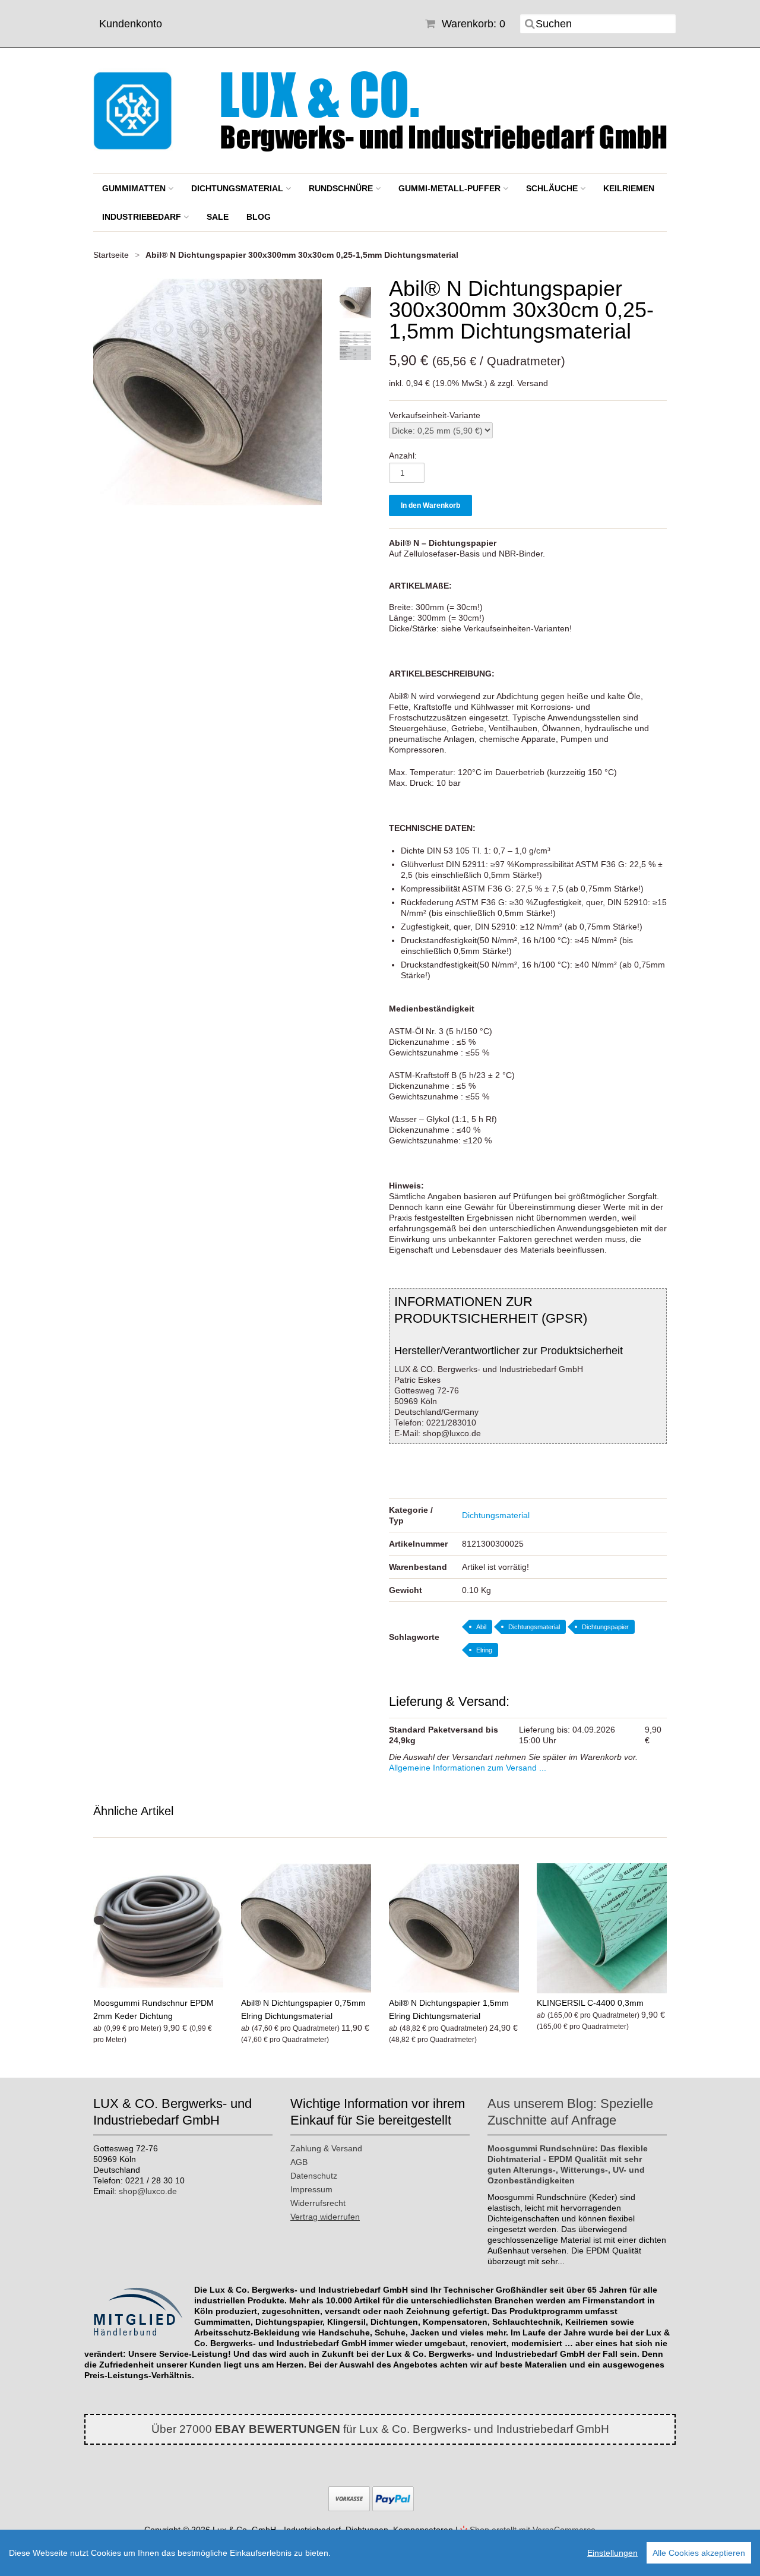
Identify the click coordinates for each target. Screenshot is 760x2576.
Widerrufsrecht (318, 2203)
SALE (218, 217)
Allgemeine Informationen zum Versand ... (468, 1768)
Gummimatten (135, 188)
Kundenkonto (131, 24)
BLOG (259, 217)
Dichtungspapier (605, 1627)
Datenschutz (314, 2176)
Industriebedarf (143, 217)
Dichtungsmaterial (238, 188)
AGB (299, 2162)
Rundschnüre (342, 188)
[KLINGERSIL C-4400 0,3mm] (602, 1928)
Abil (481, 1627)
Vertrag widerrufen (325, 2217)
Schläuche (553, 188)
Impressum (311, 2189)
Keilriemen (629, 188)
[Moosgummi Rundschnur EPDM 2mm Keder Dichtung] (158, 1928)
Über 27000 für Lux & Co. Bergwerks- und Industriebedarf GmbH (380, 2429)
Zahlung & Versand (326, 2148)
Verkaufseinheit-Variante (435, 415)
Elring (484, 1650)
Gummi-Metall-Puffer (451, 188)
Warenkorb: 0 (472, 24)
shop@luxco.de (148, 2191)
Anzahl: (403, 456)
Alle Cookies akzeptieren (699, 2553)
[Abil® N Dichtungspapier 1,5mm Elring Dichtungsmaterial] (454, 1928)
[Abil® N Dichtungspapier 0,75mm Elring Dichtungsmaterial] (306, 1928)
